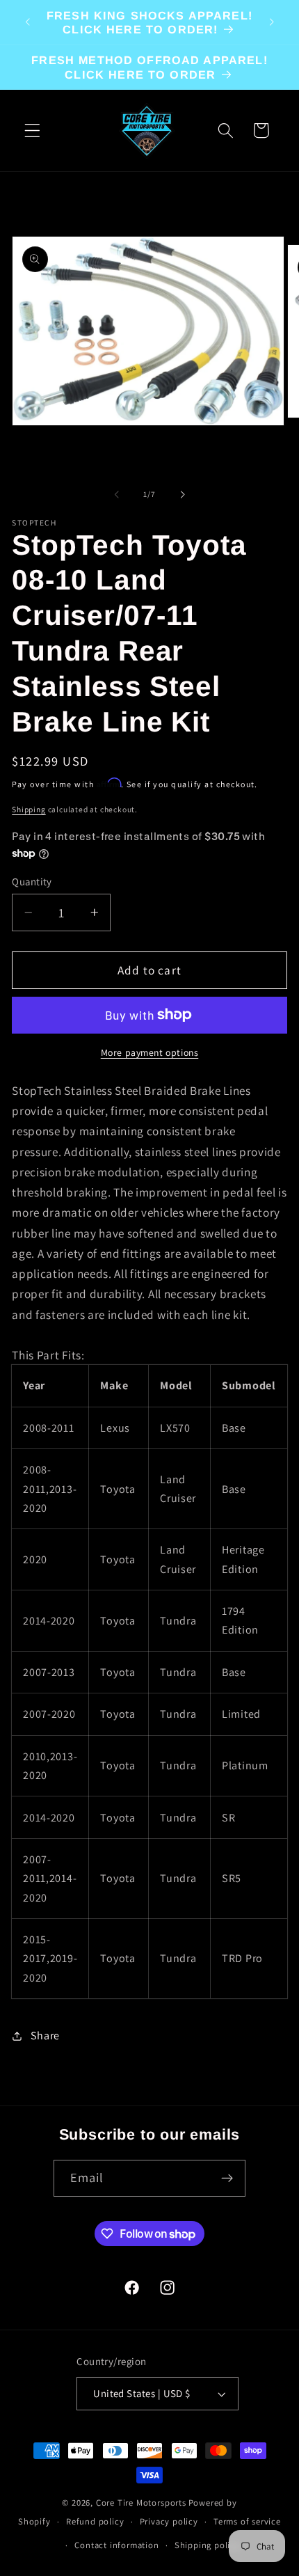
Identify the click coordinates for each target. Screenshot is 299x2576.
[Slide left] (117, 495)
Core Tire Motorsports (141, 2503)
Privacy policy (169, 2521)
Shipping (29, 809)
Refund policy (95, 2521)
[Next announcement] (272, 22)
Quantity (32, 882)
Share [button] (45, 2036)
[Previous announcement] (27, 22)
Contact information (116, 2545)
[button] (32, 131)
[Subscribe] (228, 2179)
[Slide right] (182, 495)
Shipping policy (207, 2545)
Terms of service (247, 2521)
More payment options (150, 1052)
